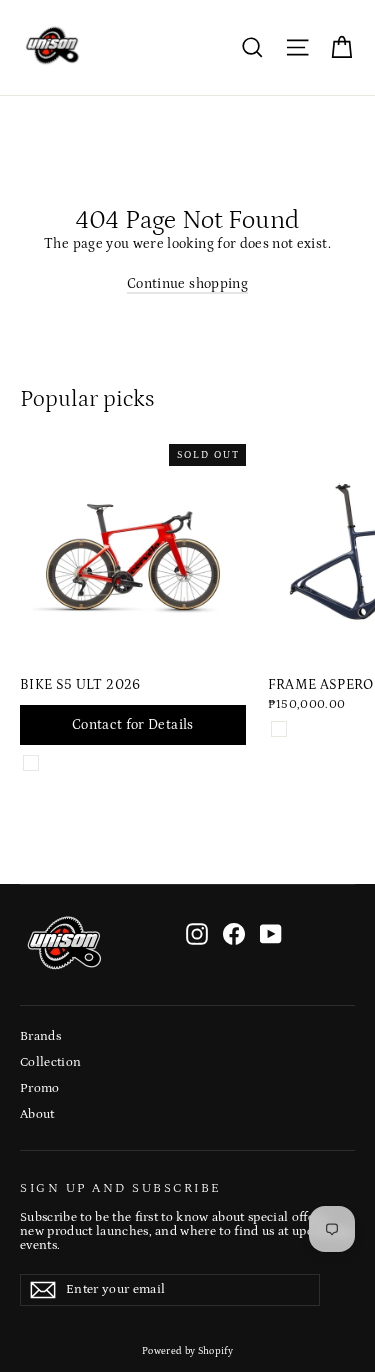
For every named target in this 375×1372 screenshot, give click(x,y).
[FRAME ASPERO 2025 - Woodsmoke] (279, 729)
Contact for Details (133, 725)
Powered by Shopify (187, 1351)
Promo (40, 1088)
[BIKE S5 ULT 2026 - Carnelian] (31, 763)
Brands (40, 1036)
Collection (51, 1062)
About (37, 1114)
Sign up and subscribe (121, 1188)
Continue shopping (187, 284)
